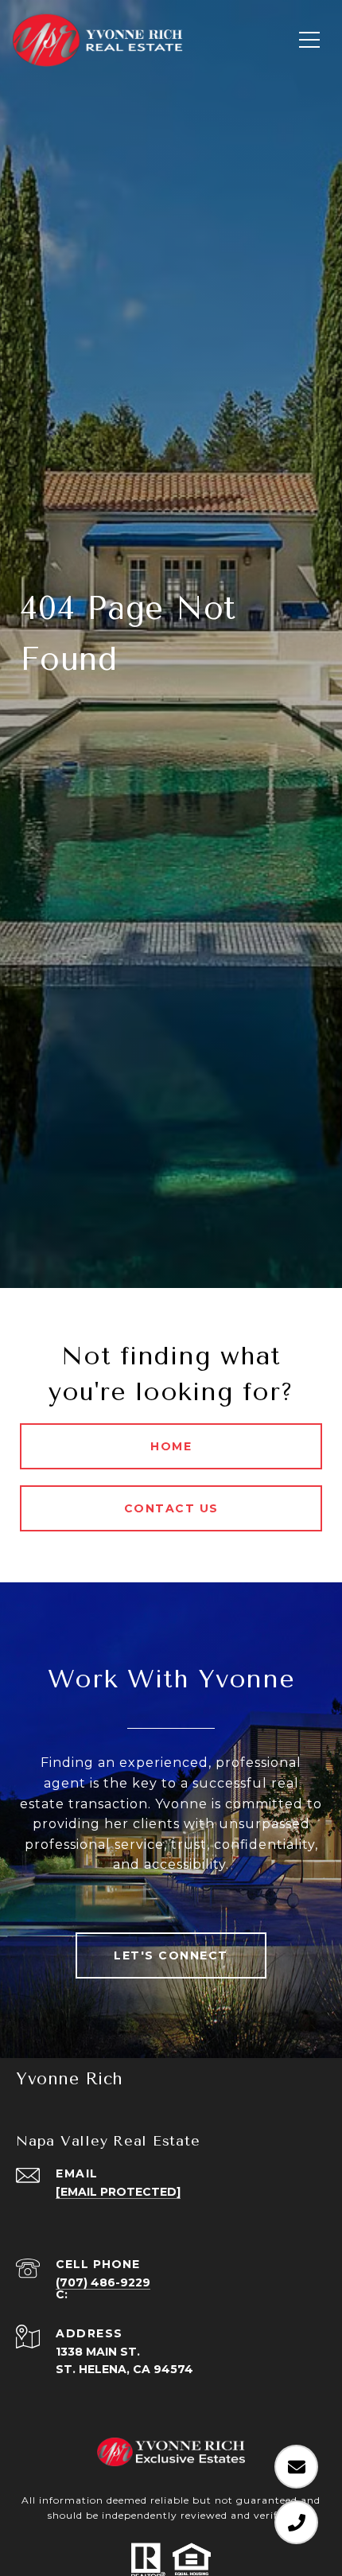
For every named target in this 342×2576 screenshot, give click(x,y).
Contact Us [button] (171, 1508)
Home (171, 1446)
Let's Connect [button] (171, 1955)
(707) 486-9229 (103, 2282)
